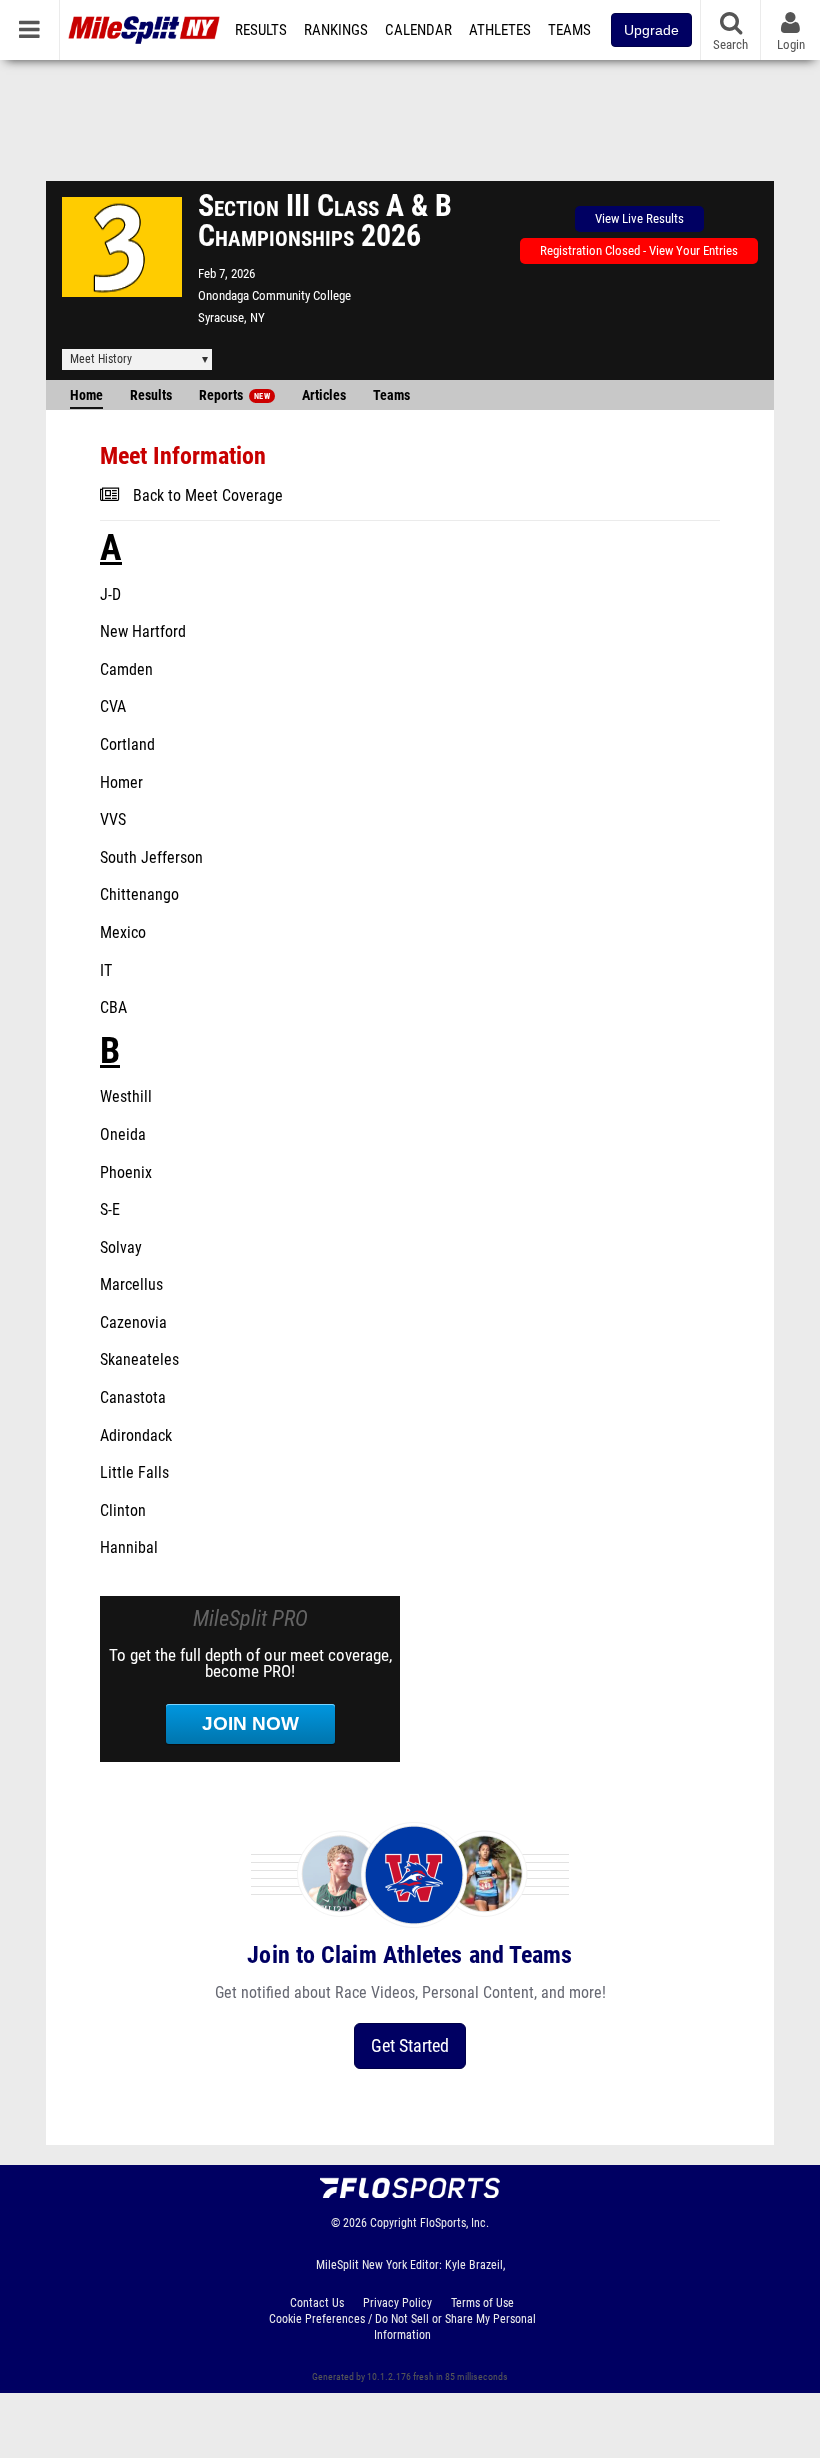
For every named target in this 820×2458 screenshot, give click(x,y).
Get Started (410, 2045)
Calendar (418, 30)
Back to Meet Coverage (208, 496)
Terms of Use (482, 2303)
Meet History (101, 359)
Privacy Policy (397, 2303)
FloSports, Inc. (454, 2223)
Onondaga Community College (274, 295)
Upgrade (651, 30)
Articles (324, 395)
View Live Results (639, 218)
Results (261, 30)
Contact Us (317, 2303)
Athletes (500, 30)
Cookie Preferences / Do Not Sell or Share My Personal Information (402, 2327)
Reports (234, 395)
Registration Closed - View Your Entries (639, 250)
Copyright (393, 2223)
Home (86, 395)
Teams (569, 30)
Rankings (336, 30)
